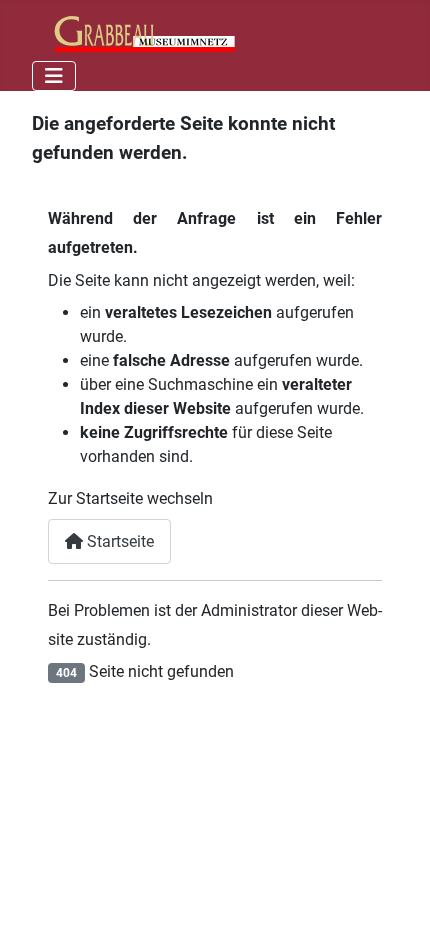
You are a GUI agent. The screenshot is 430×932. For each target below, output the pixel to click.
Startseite (118, 541)
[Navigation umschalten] (54, 76)
